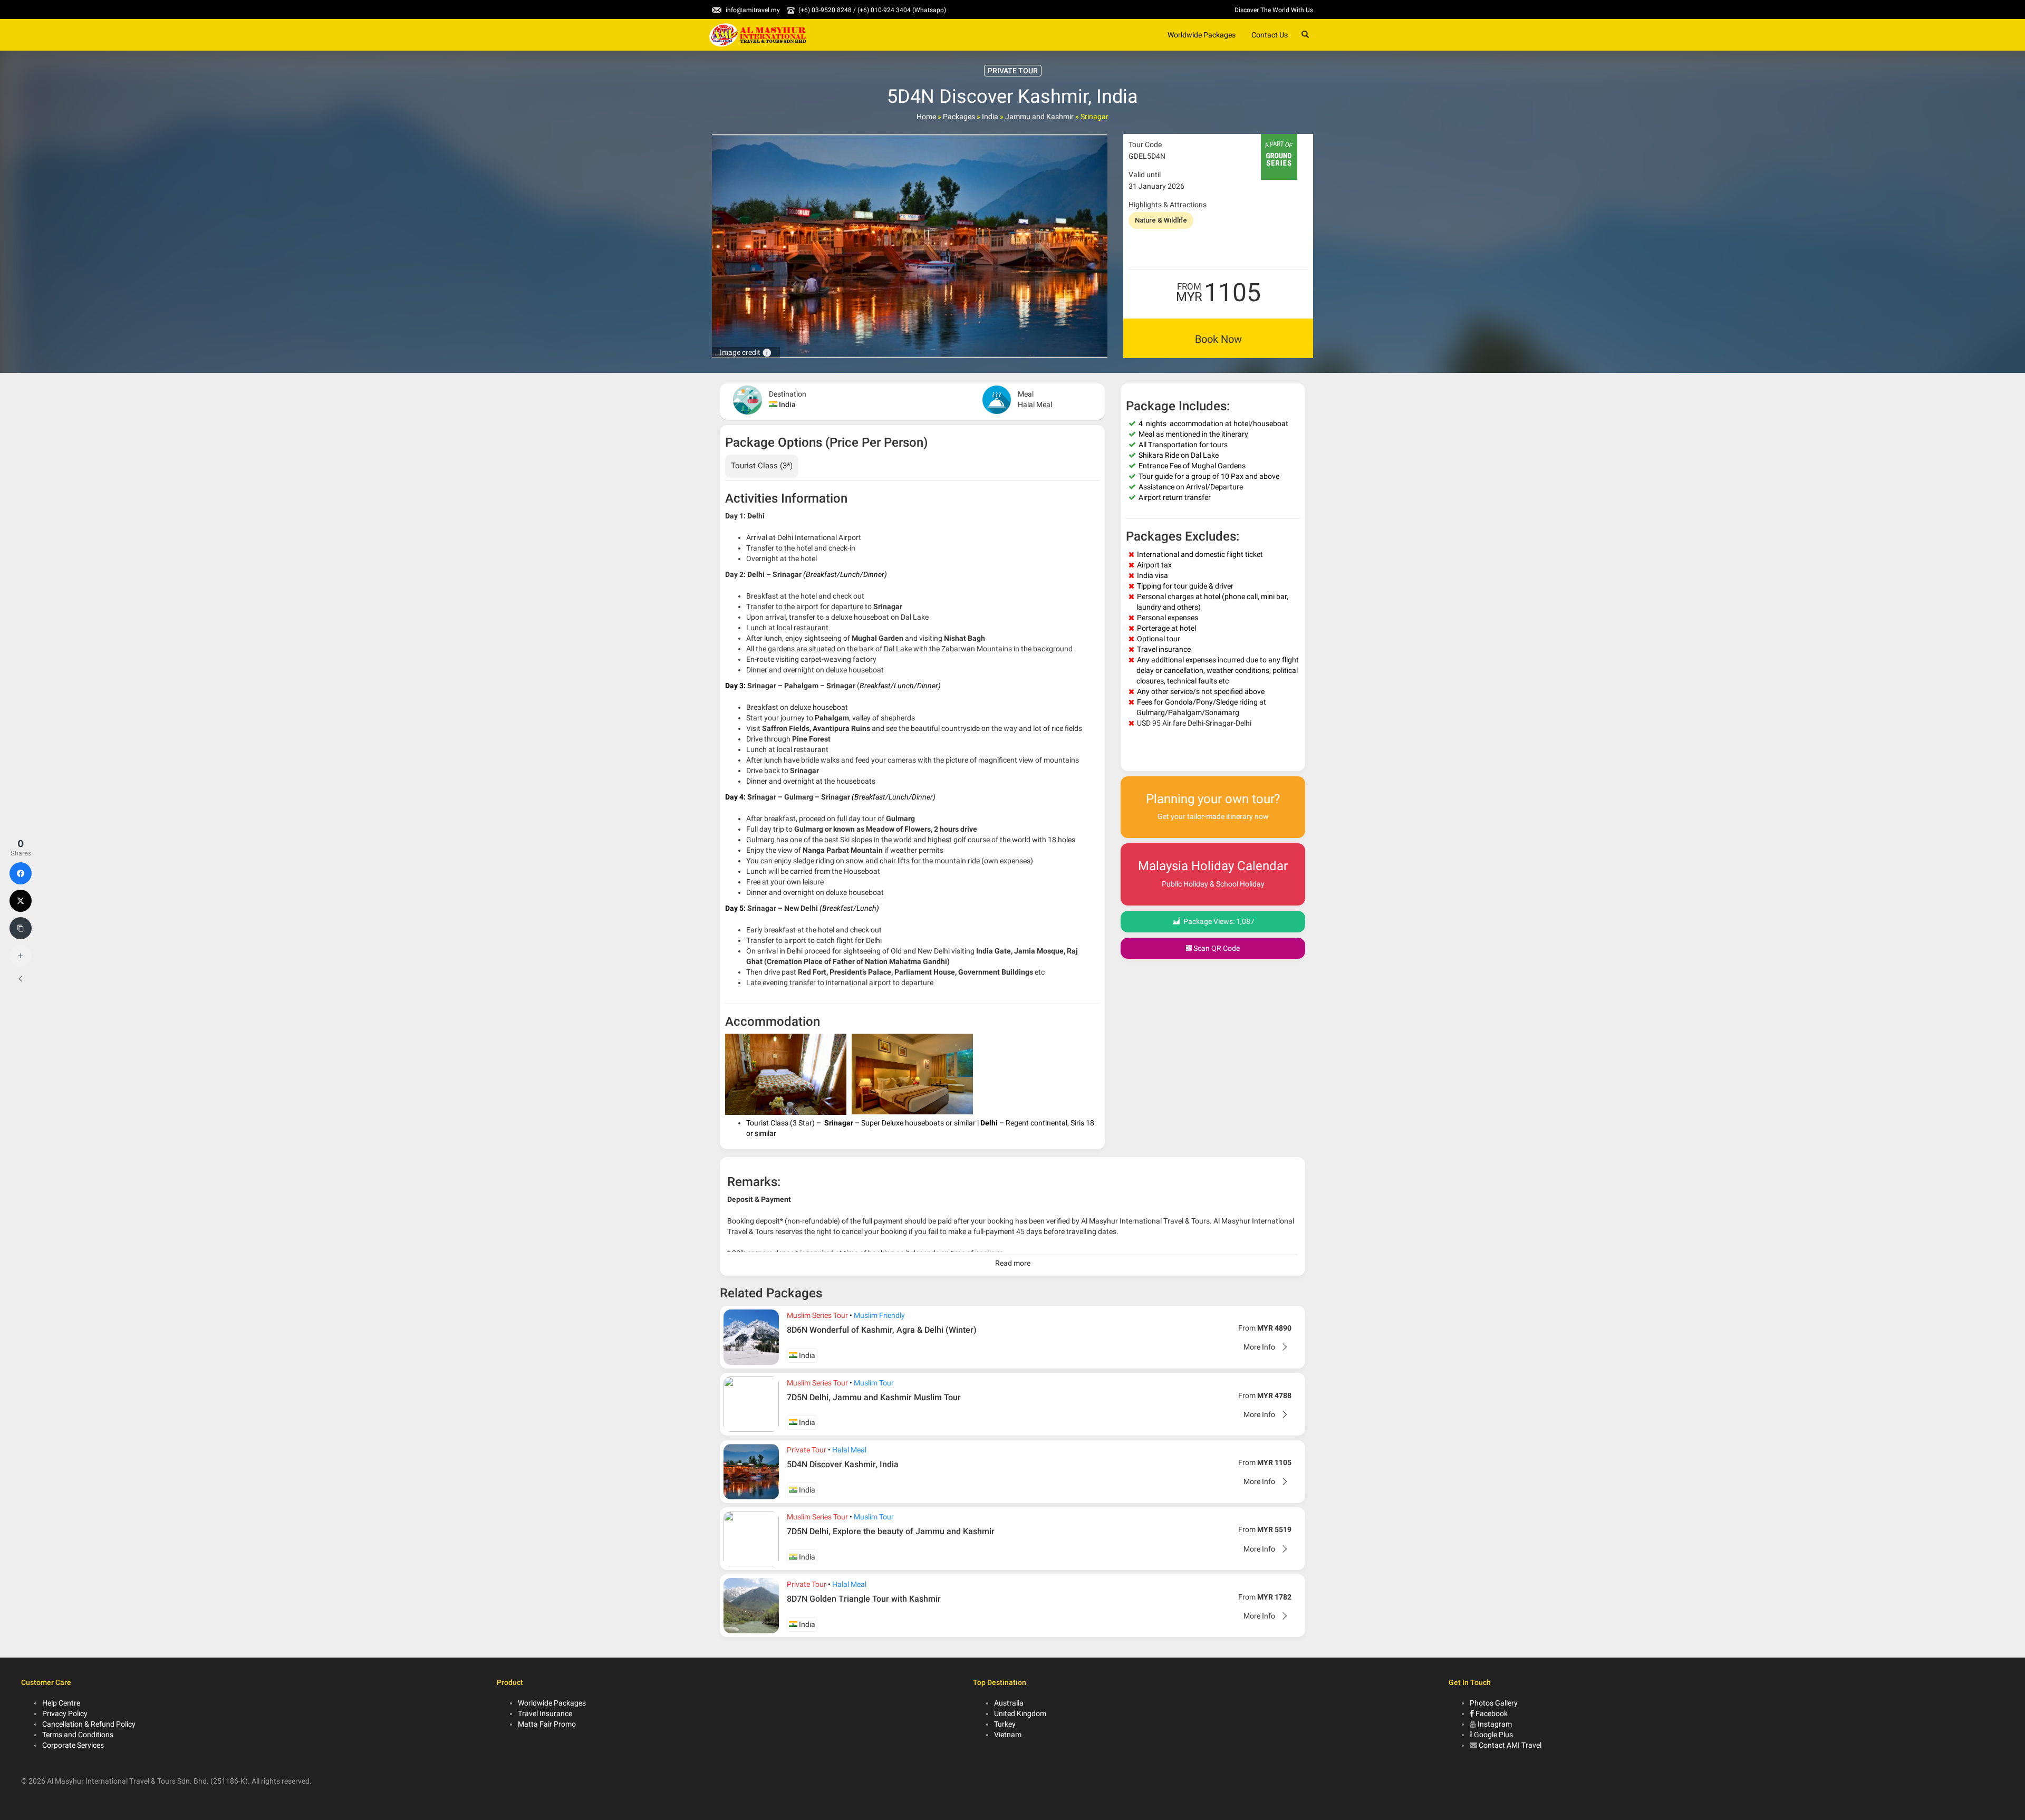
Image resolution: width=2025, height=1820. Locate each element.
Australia (1009, 1703)
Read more (1013, 1263)
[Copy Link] (21, 928)
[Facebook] (21, 873)
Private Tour (807, 1450)
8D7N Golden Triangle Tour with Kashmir (864, 1599)
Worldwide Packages (1202, 35)
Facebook (1491, 1713)
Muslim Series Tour (817, 1315)
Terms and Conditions (78, 1735)
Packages (959, 117)
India (990, 117)
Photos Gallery (1494, 1703)
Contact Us (1270, 35)
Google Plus (1493, 1735)
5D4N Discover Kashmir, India (843, 1464)
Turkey (1005, 1724)
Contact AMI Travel (1510, 1745)
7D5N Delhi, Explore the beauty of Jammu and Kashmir (891, 1531)
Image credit (746, 352)
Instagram (1495, 1724)
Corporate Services (73, 1745)
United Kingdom (1020, 1713)
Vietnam (1008, 1735)
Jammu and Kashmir (1039, 117)
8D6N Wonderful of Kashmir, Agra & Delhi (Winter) (882, 1330)
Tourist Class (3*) (762, 466)
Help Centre (61, 1703)
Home (926, 117)
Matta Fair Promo (547, 1724)
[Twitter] (21, 901)
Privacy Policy (65, 1713)
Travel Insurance (545, 1713)
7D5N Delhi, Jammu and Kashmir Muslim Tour (874, 1397)
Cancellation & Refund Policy (89, 1724)
